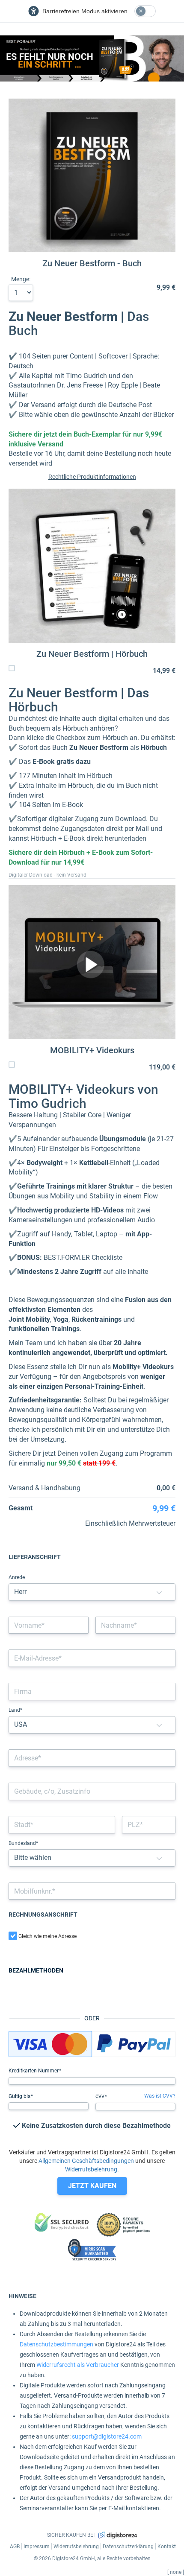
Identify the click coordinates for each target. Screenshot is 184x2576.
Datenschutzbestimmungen (56, 2344)
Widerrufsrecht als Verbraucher (78, 2365)
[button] (159, 1592)
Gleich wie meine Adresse (47, 1936)
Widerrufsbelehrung (91, 2169)
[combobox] (92, 1758)
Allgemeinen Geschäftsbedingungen (86, 2161)
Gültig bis (20, 2096)
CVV (101, 2097)
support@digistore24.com (107, 2436)
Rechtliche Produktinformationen (92, 477)
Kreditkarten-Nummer (34, 2071)
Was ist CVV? (160, 2096)
